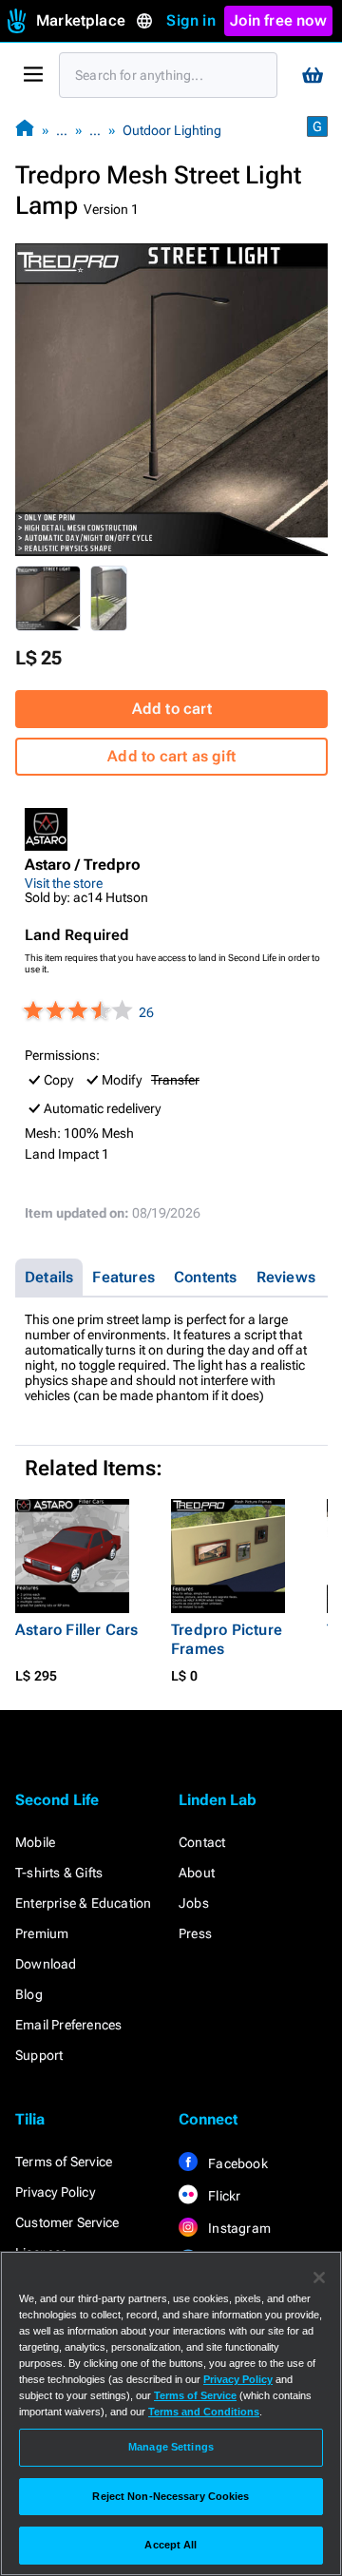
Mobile (35, 1842)
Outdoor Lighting (172, 130)
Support (39, 2055)
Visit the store (64, 883)
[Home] (25, 130)
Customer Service (67, 2222)
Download (46, 1964)
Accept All (171, 2545)
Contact (202, 1842)
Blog (29, 1994)
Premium (42, 1933)
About (197, 1873)
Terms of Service (64, 2162)
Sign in (190, 20)
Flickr (223, 2196)
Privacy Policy (55, 2192)
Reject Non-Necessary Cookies (171, 2496)
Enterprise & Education (83, 1903)
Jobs (194, 1903)
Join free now (278, 20)
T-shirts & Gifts (59, 1873)
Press (195, 1933)
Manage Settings (171, 2447)
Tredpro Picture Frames (227, 1639)
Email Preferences (68, 2025)
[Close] (319, 2278)
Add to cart (172, 709)
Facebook (237, 2163)
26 (146, 1012)
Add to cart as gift (171, 756)
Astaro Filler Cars (77, 1630)
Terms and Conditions (204, 2412)
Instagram (238, 2228)
